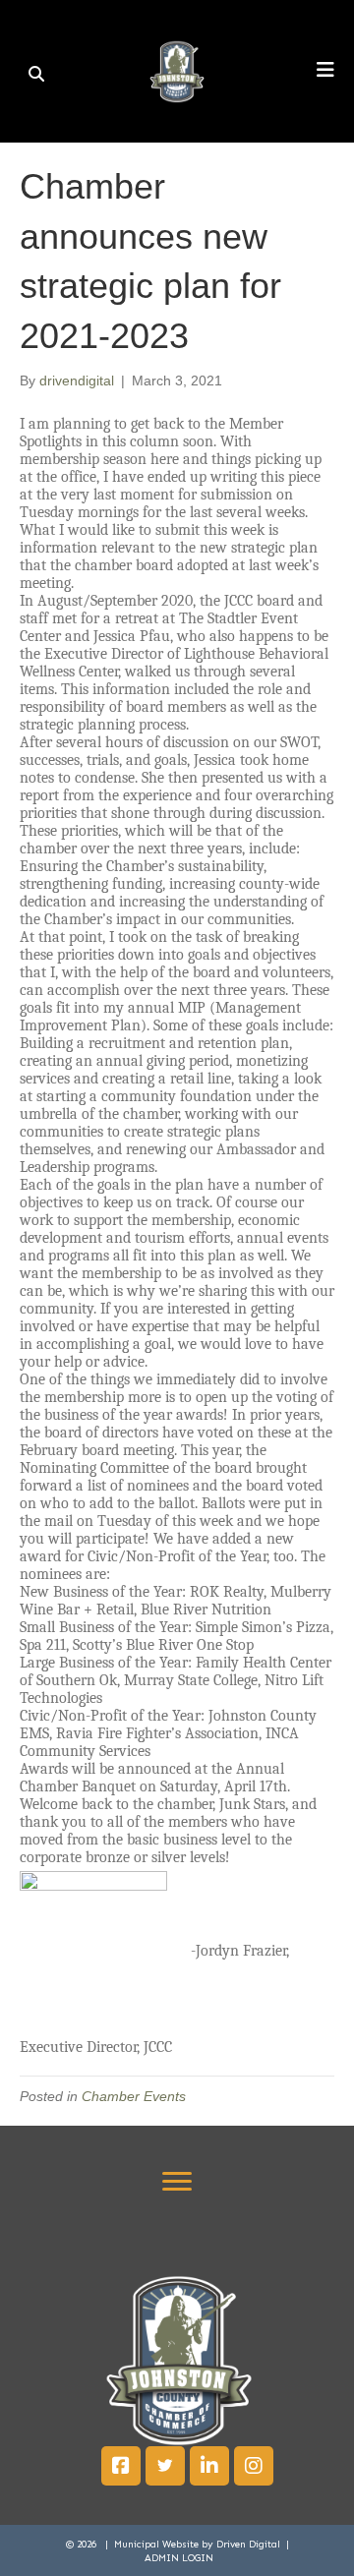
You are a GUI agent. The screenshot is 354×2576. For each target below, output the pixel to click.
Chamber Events (134, 2096)
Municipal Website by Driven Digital (199, 2545)
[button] (121, 2466)
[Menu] (177, 2182)
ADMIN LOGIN (179, 2558)
